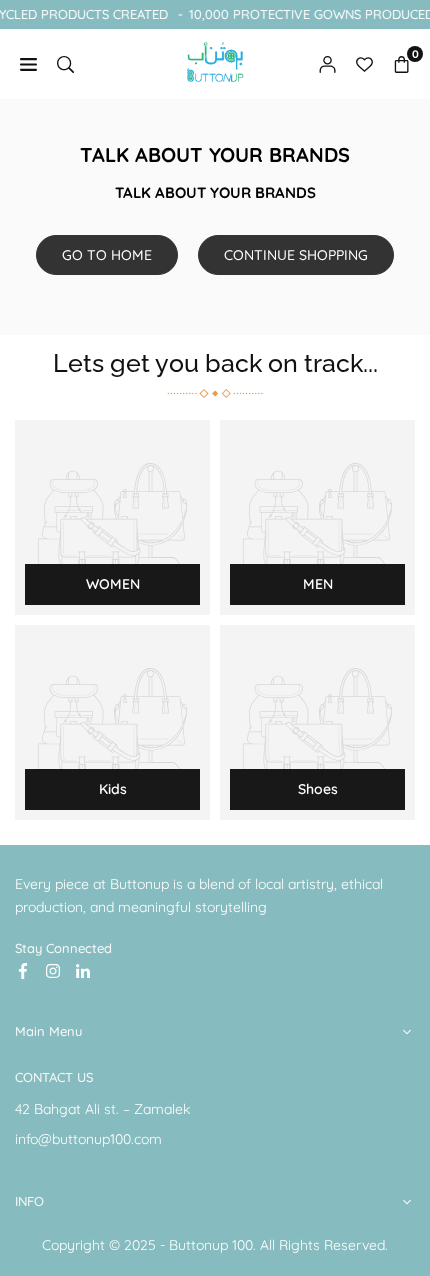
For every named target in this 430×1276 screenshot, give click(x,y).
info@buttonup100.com (88, 1139)
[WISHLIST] (364, 63)
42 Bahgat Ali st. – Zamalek (102, 1109)
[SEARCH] (65, 63)
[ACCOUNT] (327, 63)
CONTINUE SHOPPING (296, 255)
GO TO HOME (107, 255)
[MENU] (28, 63)
